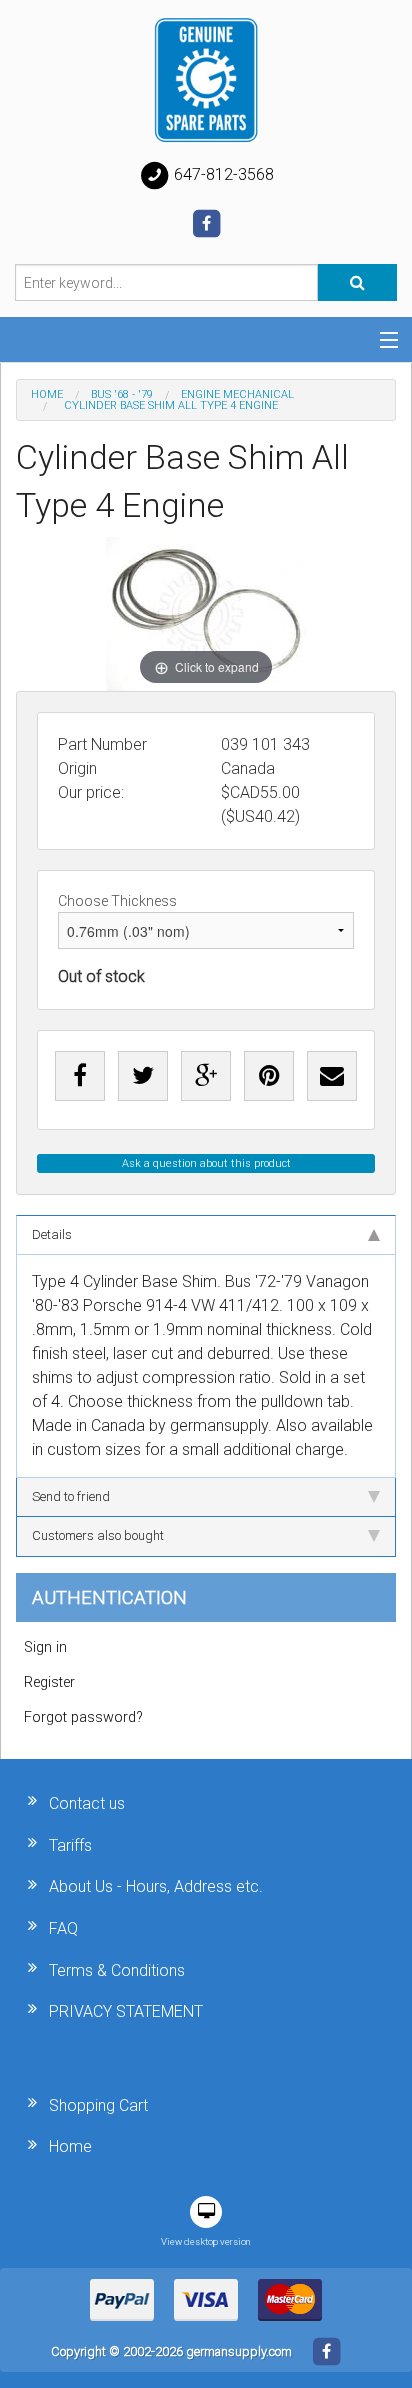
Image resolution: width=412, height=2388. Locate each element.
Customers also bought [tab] (98, 1535)
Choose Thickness (117, 901)
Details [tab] (52, 1234)
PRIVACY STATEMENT (126, 2011)
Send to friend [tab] (71, 1496)
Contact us (87, 1803)
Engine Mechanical (237, 394)
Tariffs (70, 1845)
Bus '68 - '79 (122, 394)
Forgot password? (83, 1717)
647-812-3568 (222, 174)
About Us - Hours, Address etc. (156, 1886)
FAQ (63, 1928)
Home (47, 394)
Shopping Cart (98, 2105)
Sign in (45, 1647)
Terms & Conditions (117, 1970)
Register (49, 1682)
